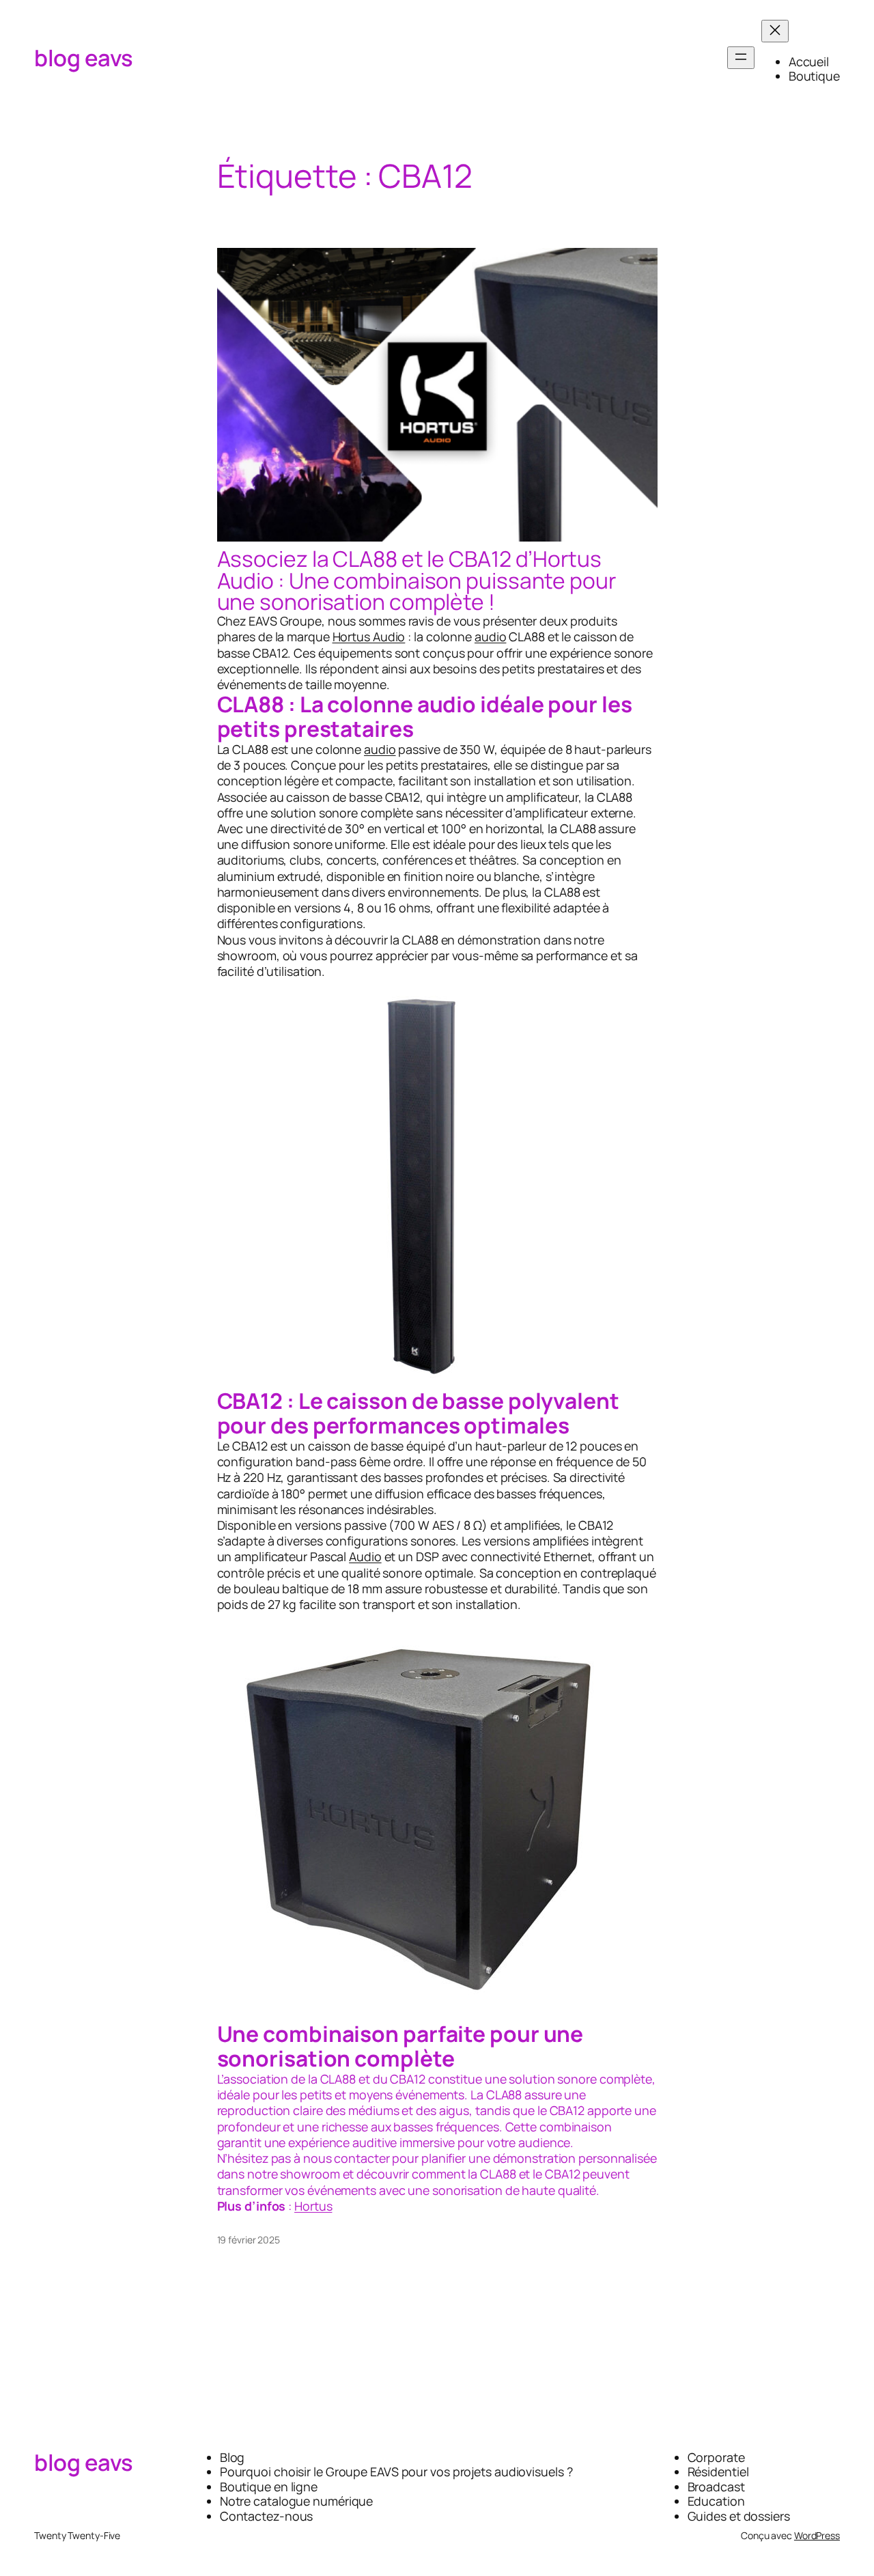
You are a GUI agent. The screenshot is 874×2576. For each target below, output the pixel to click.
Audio (365, 1556)
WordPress (817, 2535)
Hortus (313, 2206)
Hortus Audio (369, 636)
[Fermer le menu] (775, 31)
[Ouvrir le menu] (741, 58)
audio (491, 636)
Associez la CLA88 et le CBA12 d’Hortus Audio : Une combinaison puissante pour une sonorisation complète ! (417, 581)
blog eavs (84, 58)
